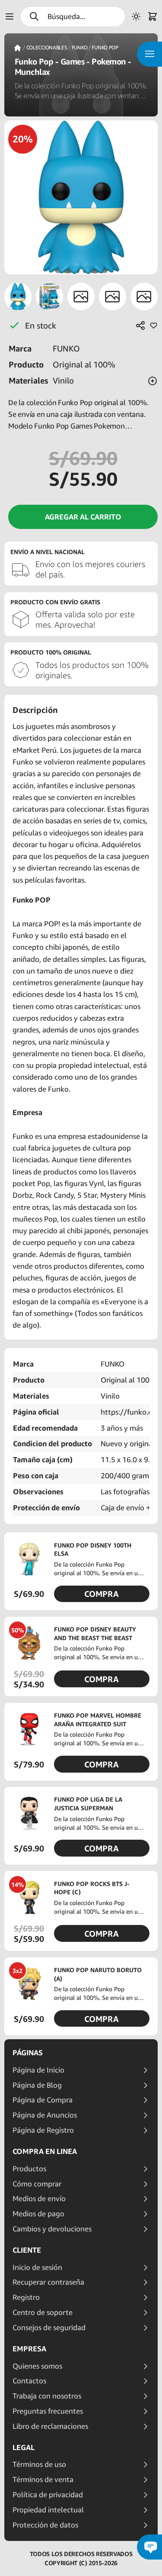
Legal (24, 2447)
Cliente (27, 2250)
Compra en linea (45, 2151)
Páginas (28, 2053)
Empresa (29, 2349)
